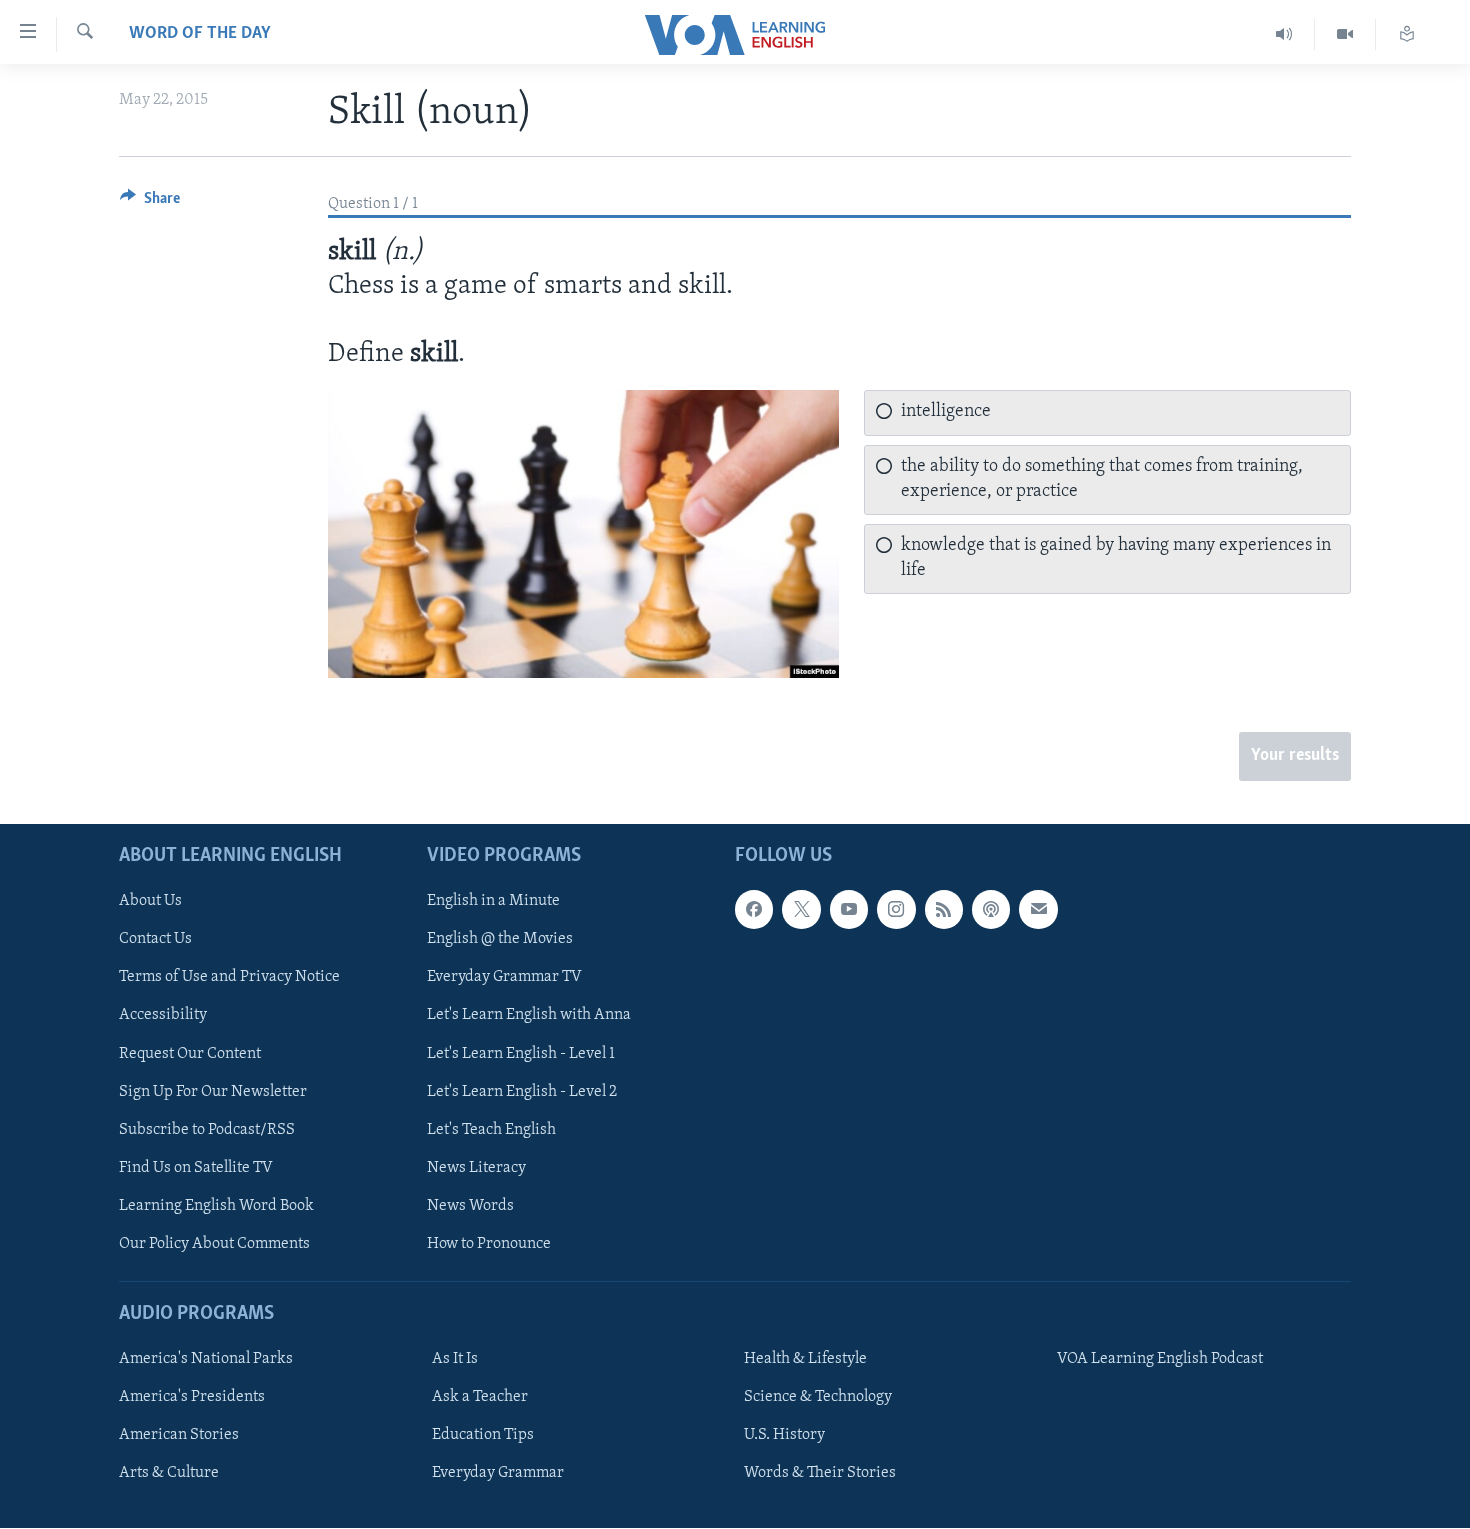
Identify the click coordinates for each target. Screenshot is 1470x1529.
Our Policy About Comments (214, 1244)
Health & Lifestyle (805, 1359)
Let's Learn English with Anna (529, 1016)
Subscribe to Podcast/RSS (207, 1130)
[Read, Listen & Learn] (1407, 34)
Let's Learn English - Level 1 (521, 1054)
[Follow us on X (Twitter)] (801, 910)
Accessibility (163, 1016)
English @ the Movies (500, 940)
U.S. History (784, 1435)
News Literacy (476, 1168)
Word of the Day (200, 34)
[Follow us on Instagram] (896, 910)
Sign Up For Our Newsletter (213, 1092)
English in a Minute (493, 902)
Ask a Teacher (480, 1397)
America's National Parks (206, 1359)
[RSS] (944, 910)
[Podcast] (991, 910)
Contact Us (155, 940)
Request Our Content (190, 1054)
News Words (470, 1206)
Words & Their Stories (820, 1474)
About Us (150, 902)
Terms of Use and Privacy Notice (229, 978)
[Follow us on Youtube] (849, 910)
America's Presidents (192, 1397)
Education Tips (483, 1435)
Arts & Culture (169, 1474)
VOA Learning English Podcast (1160, 1359)
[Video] (1345, 34)
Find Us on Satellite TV (196, 1168)
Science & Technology (818, 1397)
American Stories (179, 1435)
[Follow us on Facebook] (754, 910)
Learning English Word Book (216, 1206)
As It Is (455, 1359)
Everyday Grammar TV (504, 978)
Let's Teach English (491, 1130)
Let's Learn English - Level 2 (522, 1092)
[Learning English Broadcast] (1284, 34)
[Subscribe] (1038, 910)
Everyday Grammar (498, 1474)
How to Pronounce (489, 1244)
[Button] (150, 203)
